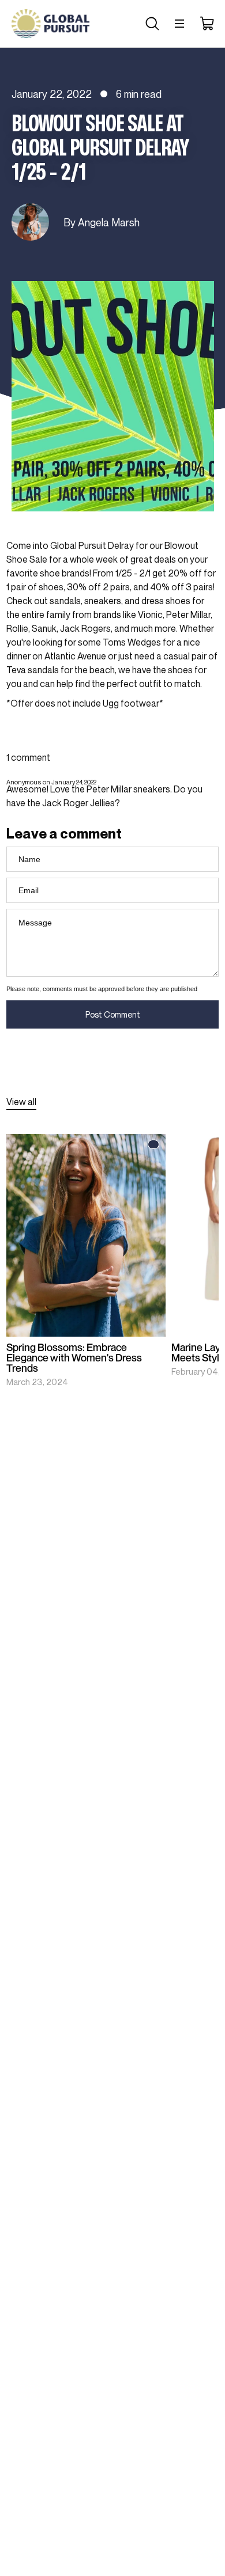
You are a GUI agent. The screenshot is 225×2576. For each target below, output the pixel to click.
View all (21, 1102)
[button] (151, 24)
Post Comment (113, 1014)
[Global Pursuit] (50, 24)
